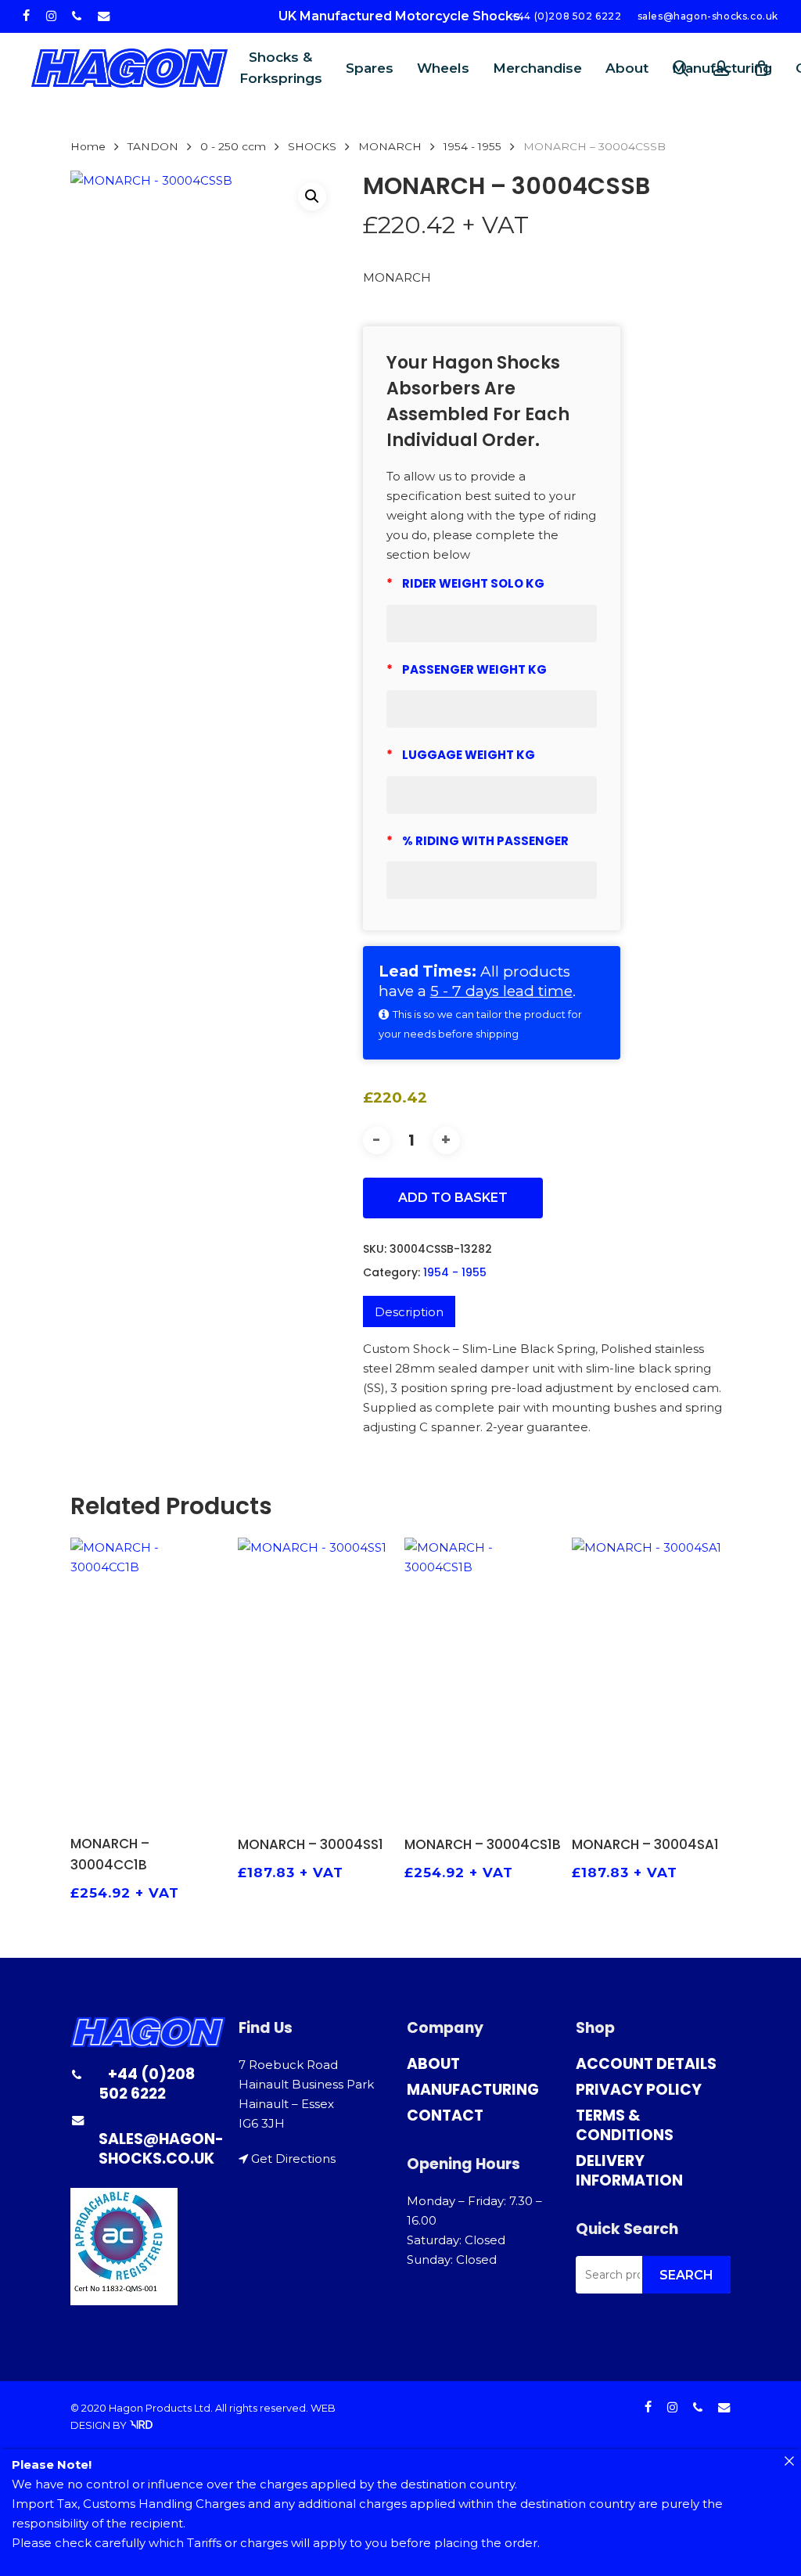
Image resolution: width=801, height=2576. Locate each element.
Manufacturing (473, 2090)
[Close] (789, 2461)
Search (686, 2275)
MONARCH (390, 146)
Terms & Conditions (625, 2125)
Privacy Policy (639, 2090)
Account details (646, 2064)
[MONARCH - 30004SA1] (651, 1679)
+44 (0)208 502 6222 (147, 2084)
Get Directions (293, 2159)
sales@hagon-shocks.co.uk (161, 2149)
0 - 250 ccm (233, 146)
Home (88, 146)
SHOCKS (312, 146)
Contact (445, 2115)
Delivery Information (629, 2171)
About (433, 2064)
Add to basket (453, 1198)
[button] (312, 196)
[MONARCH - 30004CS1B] (484, 1679)
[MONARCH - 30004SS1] (317, 1679)
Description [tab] (409, 1312)
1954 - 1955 (472, 146)
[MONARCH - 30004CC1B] (150, 1678)
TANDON (153, 146)
